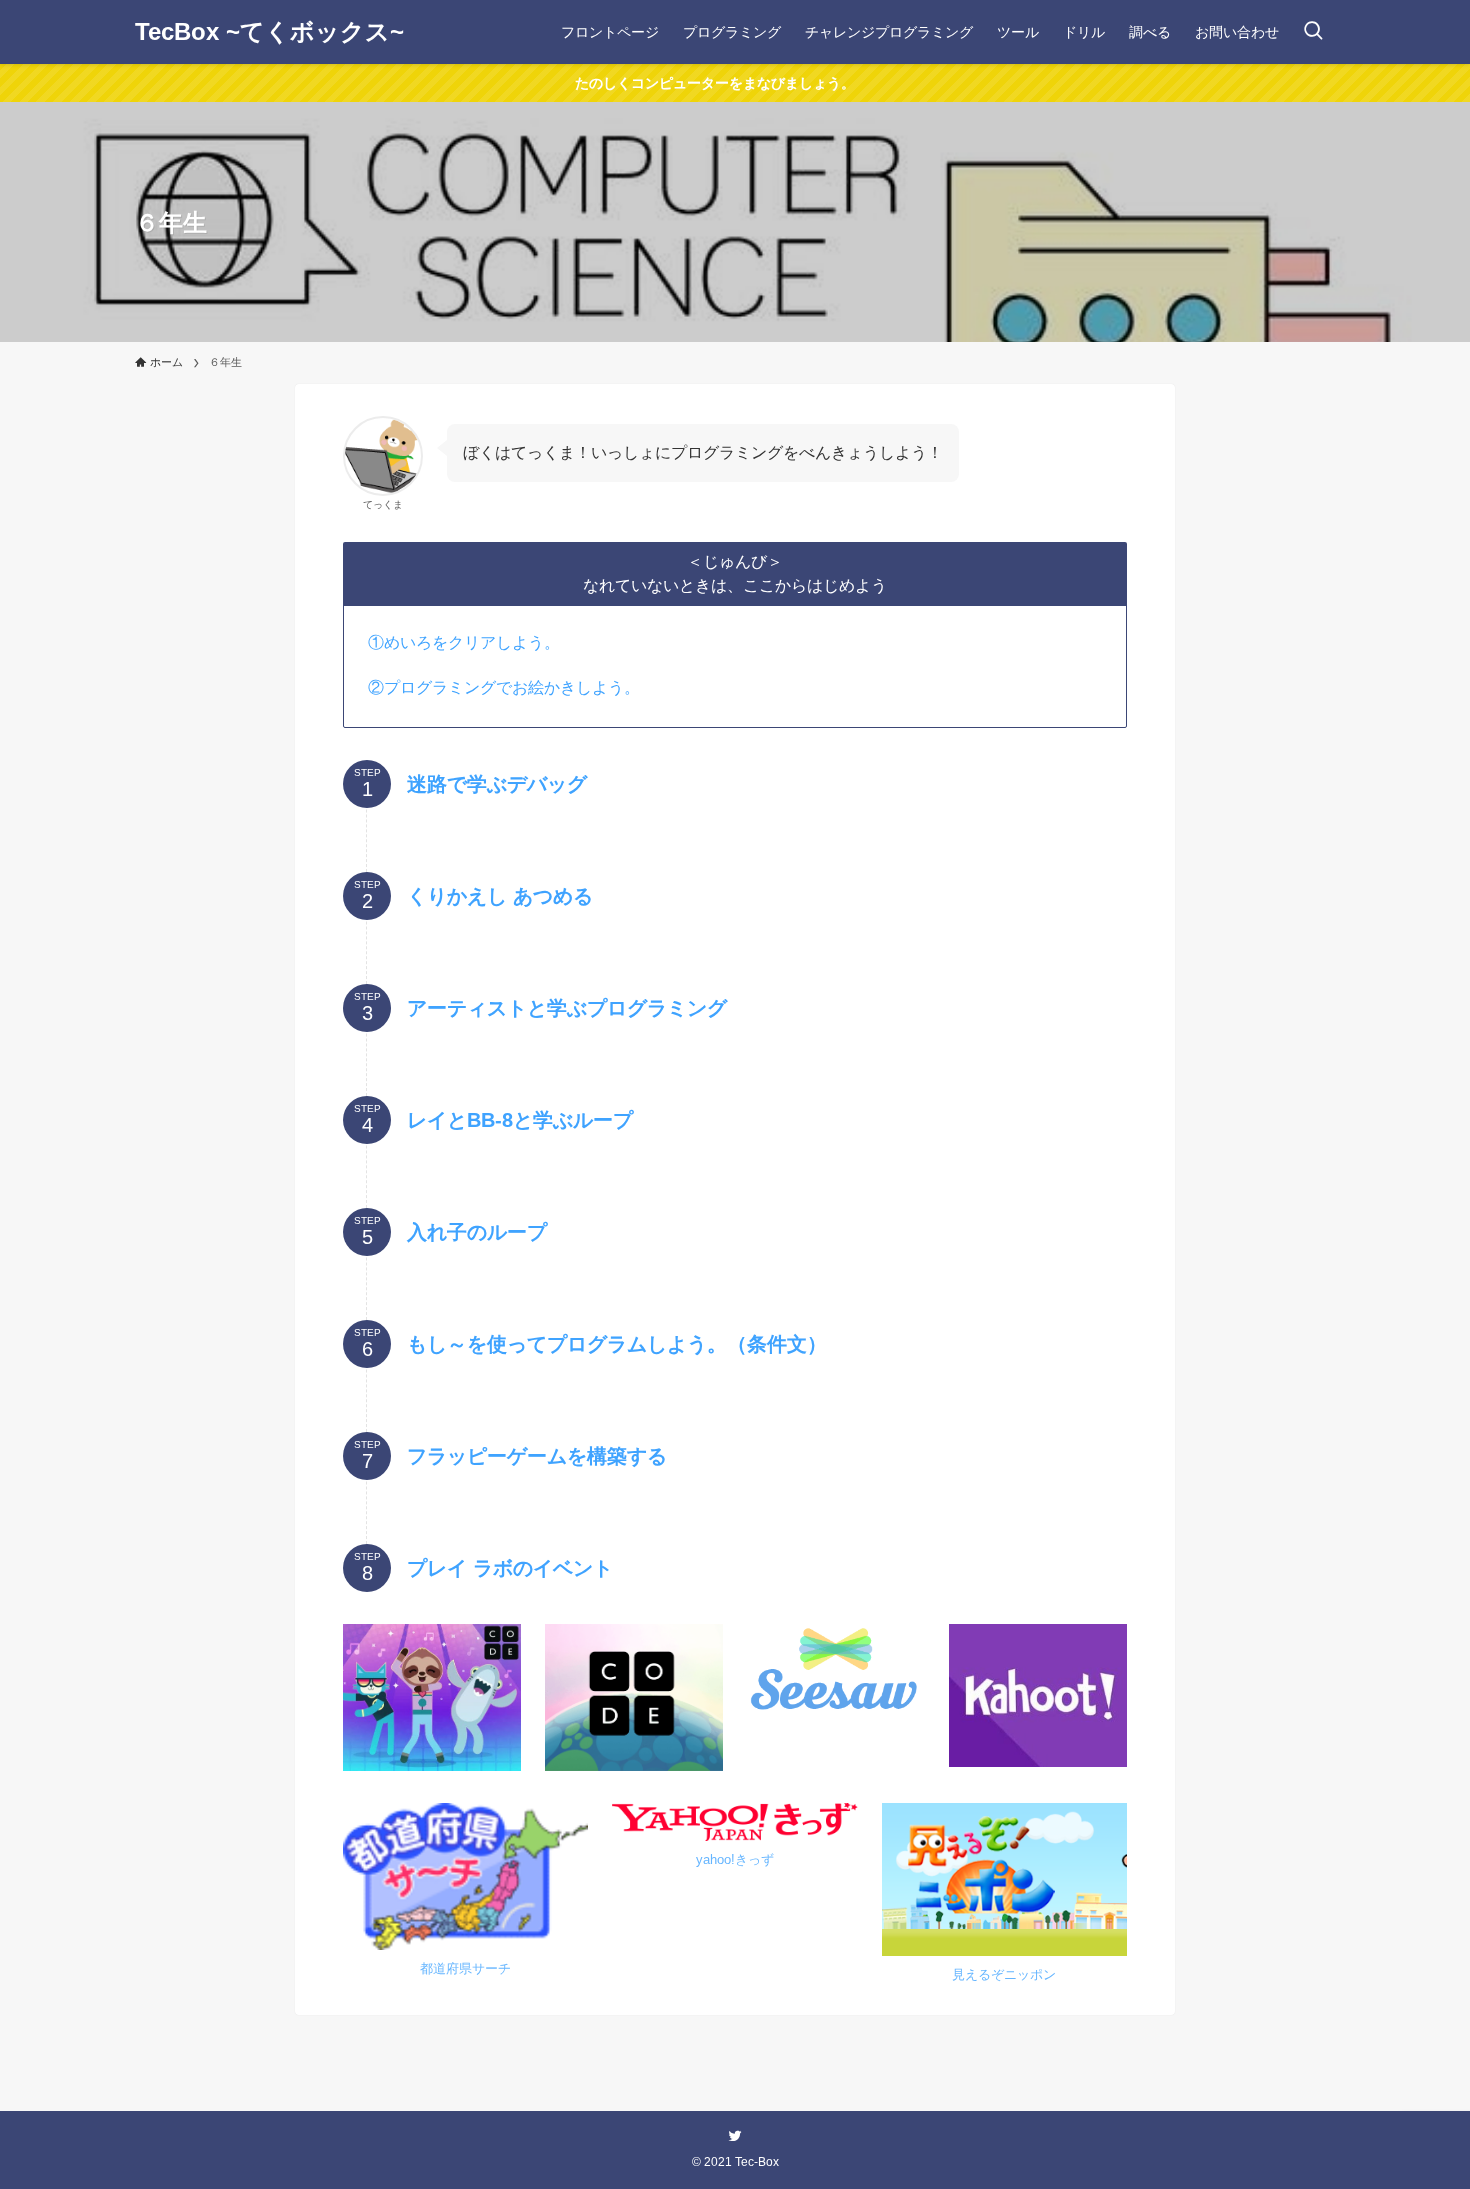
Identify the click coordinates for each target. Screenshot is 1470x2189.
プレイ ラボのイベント (510, 1568)
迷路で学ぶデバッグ (497, 784)
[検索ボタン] (1313, 32)
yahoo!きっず (735, 1859)
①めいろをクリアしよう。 (464, 642)
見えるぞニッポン (1004, 1974)
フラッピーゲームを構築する (537, 1456)
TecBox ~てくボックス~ (269, 32)
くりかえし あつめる (500, 896)
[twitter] (735, 2136)
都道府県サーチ (465, 1968)
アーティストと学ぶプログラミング (567, 1008)
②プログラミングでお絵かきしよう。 (504, 687)
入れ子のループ (477, 1232)
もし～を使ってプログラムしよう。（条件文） (617, 1344)
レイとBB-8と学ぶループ (520, 1120)
